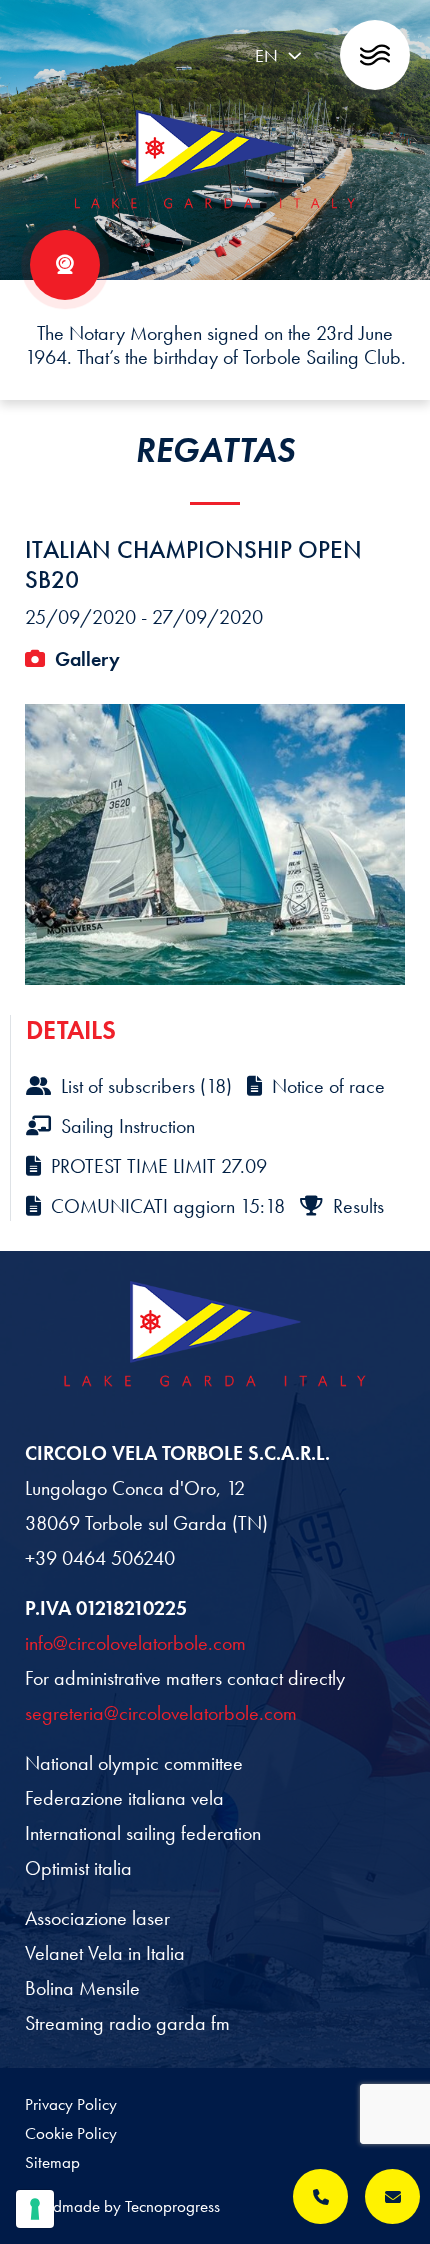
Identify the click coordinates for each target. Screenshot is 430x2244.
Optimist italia (78, 1868)
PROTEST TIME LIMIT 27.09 (159, 1166)
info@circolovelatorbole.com (135, 1643)
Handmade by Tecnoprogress (122, 2206)
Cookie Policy (71, 2133)
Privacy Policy (71, 2104)
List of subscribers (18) (146, 1086)
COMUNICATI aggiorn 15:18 (168, 1206)
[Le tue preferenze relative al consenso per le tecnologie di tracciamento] (35, 2209)
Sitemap (52, 2162)
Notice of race (328, 1086)
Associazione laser (97, 1918)
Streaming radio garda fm (127, 2023)
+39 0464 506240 (100, 1558)
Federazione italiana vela (124, 1798)
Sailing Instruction (128, 1126)
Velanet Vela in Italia (105, 1953)
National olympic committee (134, 1763)
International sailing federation (143, 1833)
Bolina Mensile (82, 1988)
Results (358, 1206)
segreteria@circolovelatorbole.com (161, 1713)
